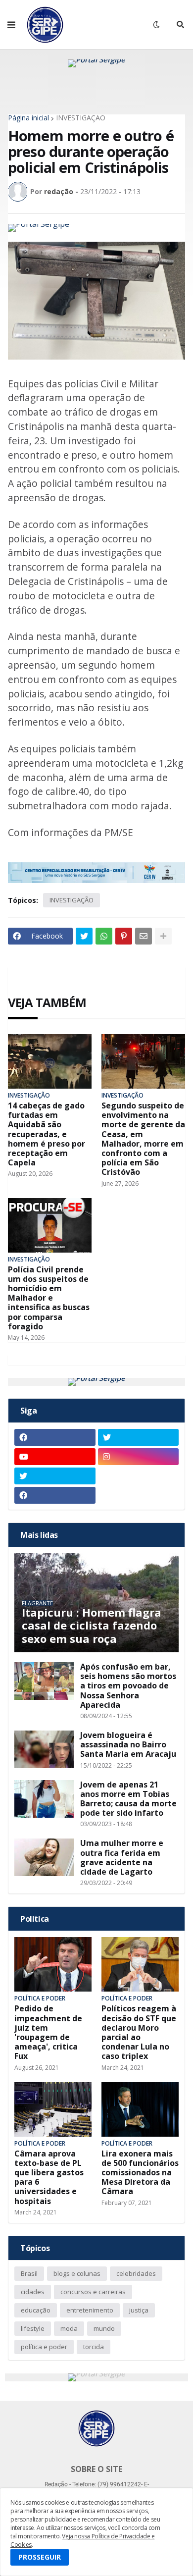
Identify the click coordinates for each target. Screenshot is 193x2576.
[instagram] (139, 1457)
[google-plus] (139, 1476)
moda (69, 2328)
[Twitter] (84, 936)
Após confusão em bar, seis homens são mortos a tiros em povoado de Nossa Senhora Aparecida (128, 1686)
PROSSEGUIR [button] (40, 2557)
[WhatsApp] (104, 936)
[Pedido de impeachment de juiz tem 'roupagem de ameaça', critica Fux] (53, 1964)
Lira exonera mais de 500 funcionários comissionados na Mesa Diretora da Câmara (140, 2173)
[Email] (144, 936)
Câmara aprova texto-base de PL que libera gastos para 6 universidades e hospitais (49, 2178)
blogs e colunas (77, 2273)
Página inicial (28, 118)
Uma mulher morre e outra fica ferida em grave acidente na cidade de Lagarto (122, 1858)
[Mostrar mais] (163, 936)
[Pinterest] (124, 936)
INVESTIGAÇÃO (81, 118)
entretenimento (90, 2310)
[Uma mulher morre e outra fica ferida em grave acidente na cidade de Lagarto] (44, 1857)
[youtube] (55, 1457)
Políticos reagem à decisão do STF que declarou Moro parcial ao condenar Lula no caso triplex (139, 2032)
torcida (94, 2347)
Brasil (29, 2273)
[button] (11, 25)
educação (36, 2310)
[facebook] (55, 1437)
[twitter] (139, 1437)
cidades (33, 2292)
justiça (139, 2310)
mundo (104, 2328)
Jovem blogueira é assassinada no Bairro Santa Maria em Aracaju (128, 1745)
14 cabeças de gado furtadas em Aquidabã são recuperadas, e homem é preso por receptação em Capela (47, 1134)
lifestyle (33, 2328)
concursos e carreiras (93, 2292)
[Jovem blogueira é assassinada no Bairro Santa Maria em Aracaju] (44, 1749)
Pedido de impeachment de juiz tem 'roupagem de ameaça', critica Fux (48, 2032)
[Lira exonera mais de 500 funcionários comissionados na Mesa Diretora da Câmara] (140, 2109)
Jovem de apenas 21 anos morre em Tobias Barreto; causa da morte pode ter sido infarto (128, 1799)
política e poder (44, 2347)
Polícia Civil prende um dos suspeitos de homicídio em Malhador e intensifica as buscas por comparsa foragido (49, 1298)
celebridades (136, 2273)
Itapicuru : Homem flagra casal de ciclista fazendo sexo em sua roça (92, 1625)
